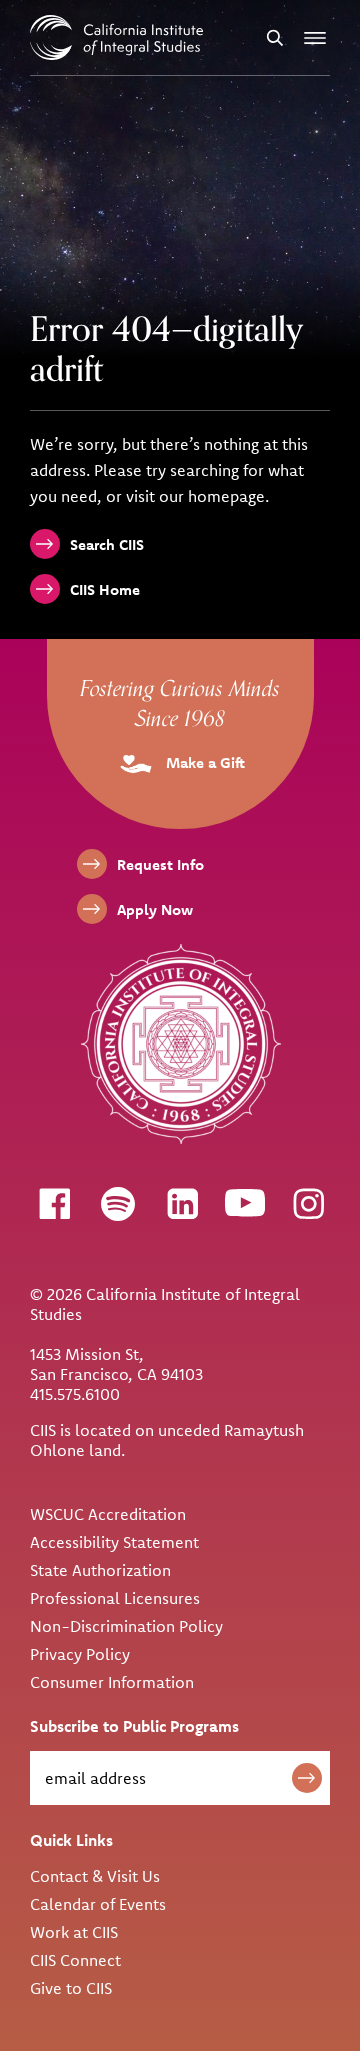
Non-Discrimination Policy (126, 1626)
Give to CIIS (71, 1988)
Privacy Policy (80, 1654)
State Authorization (100, 1570)
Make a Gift (203, 762)
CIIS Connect (75, 1960)
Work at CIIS (74, 1932)
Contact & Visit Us (95, 1876)
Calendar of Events (98, 1904)
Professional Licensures (115, 1598)
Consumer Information (112, 1682)
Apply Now (155, 909)
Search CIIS (107, 544)
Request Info (160, 864)
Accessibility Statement (114, 1542)
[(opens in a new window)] (54, 1203)
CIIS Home (105, 589)
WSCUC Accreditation (108, 1514)
